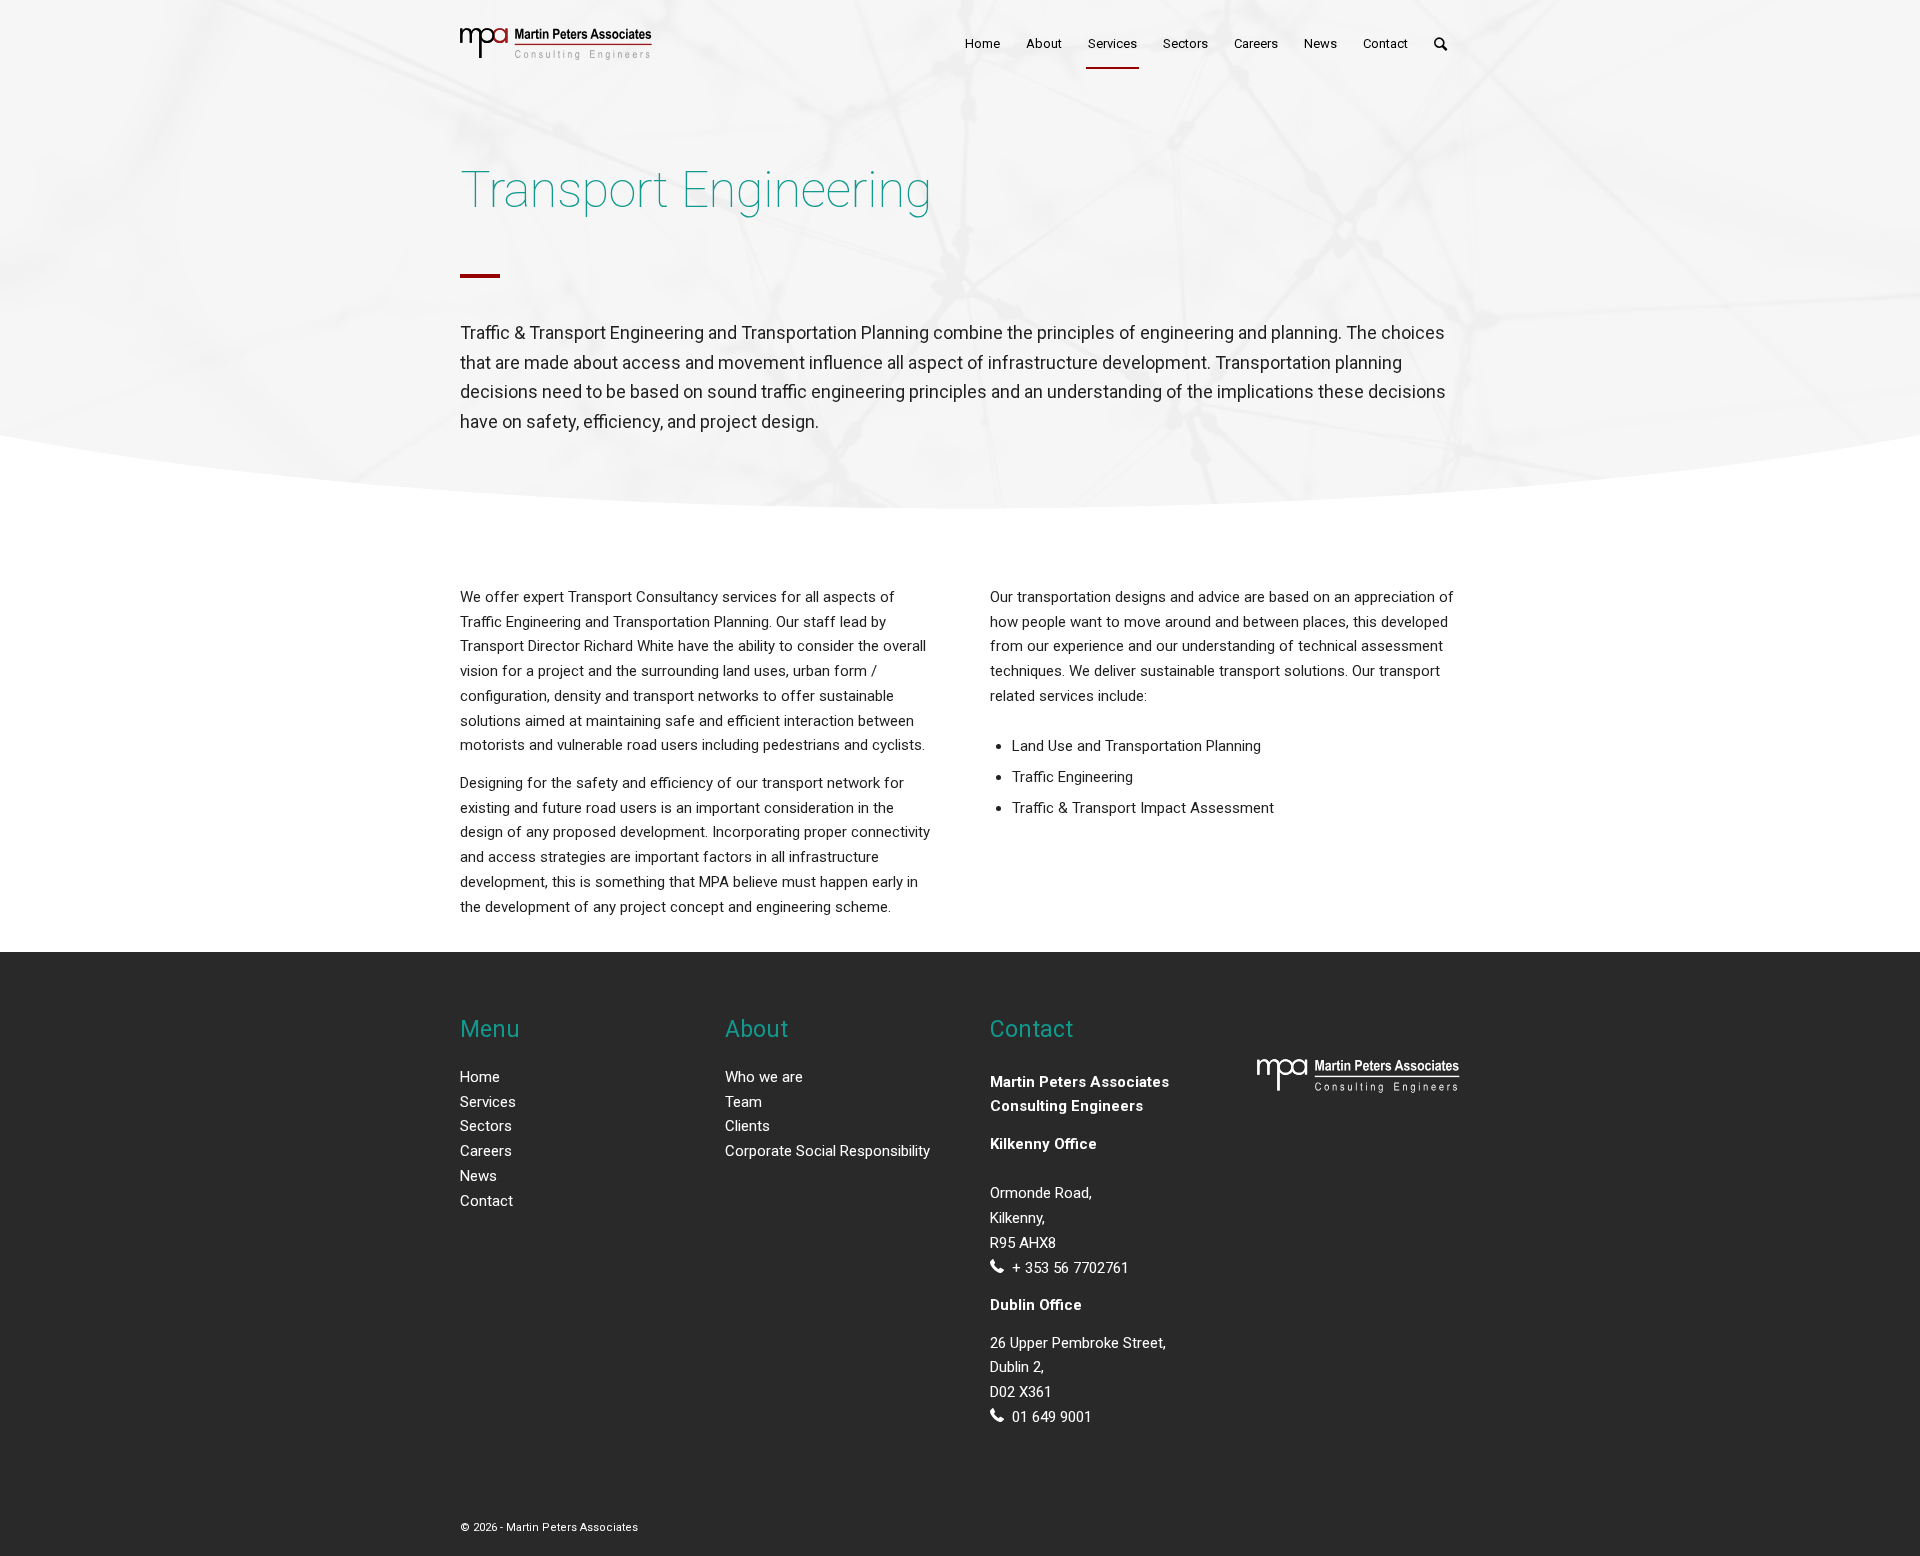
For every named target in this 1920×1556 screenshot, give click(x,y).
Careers (486, 1151)
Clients (747, 1126)
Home (480, 1077)
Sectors (486, 1126)
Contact (486, 1201)
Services (488, 1102)
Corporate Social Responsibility (827, 1151)
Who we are (764, 1077)
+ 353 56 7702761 (1070, 1268)
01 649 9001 (1052, 1417)
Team (743, 1102)
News (478, 1176)
